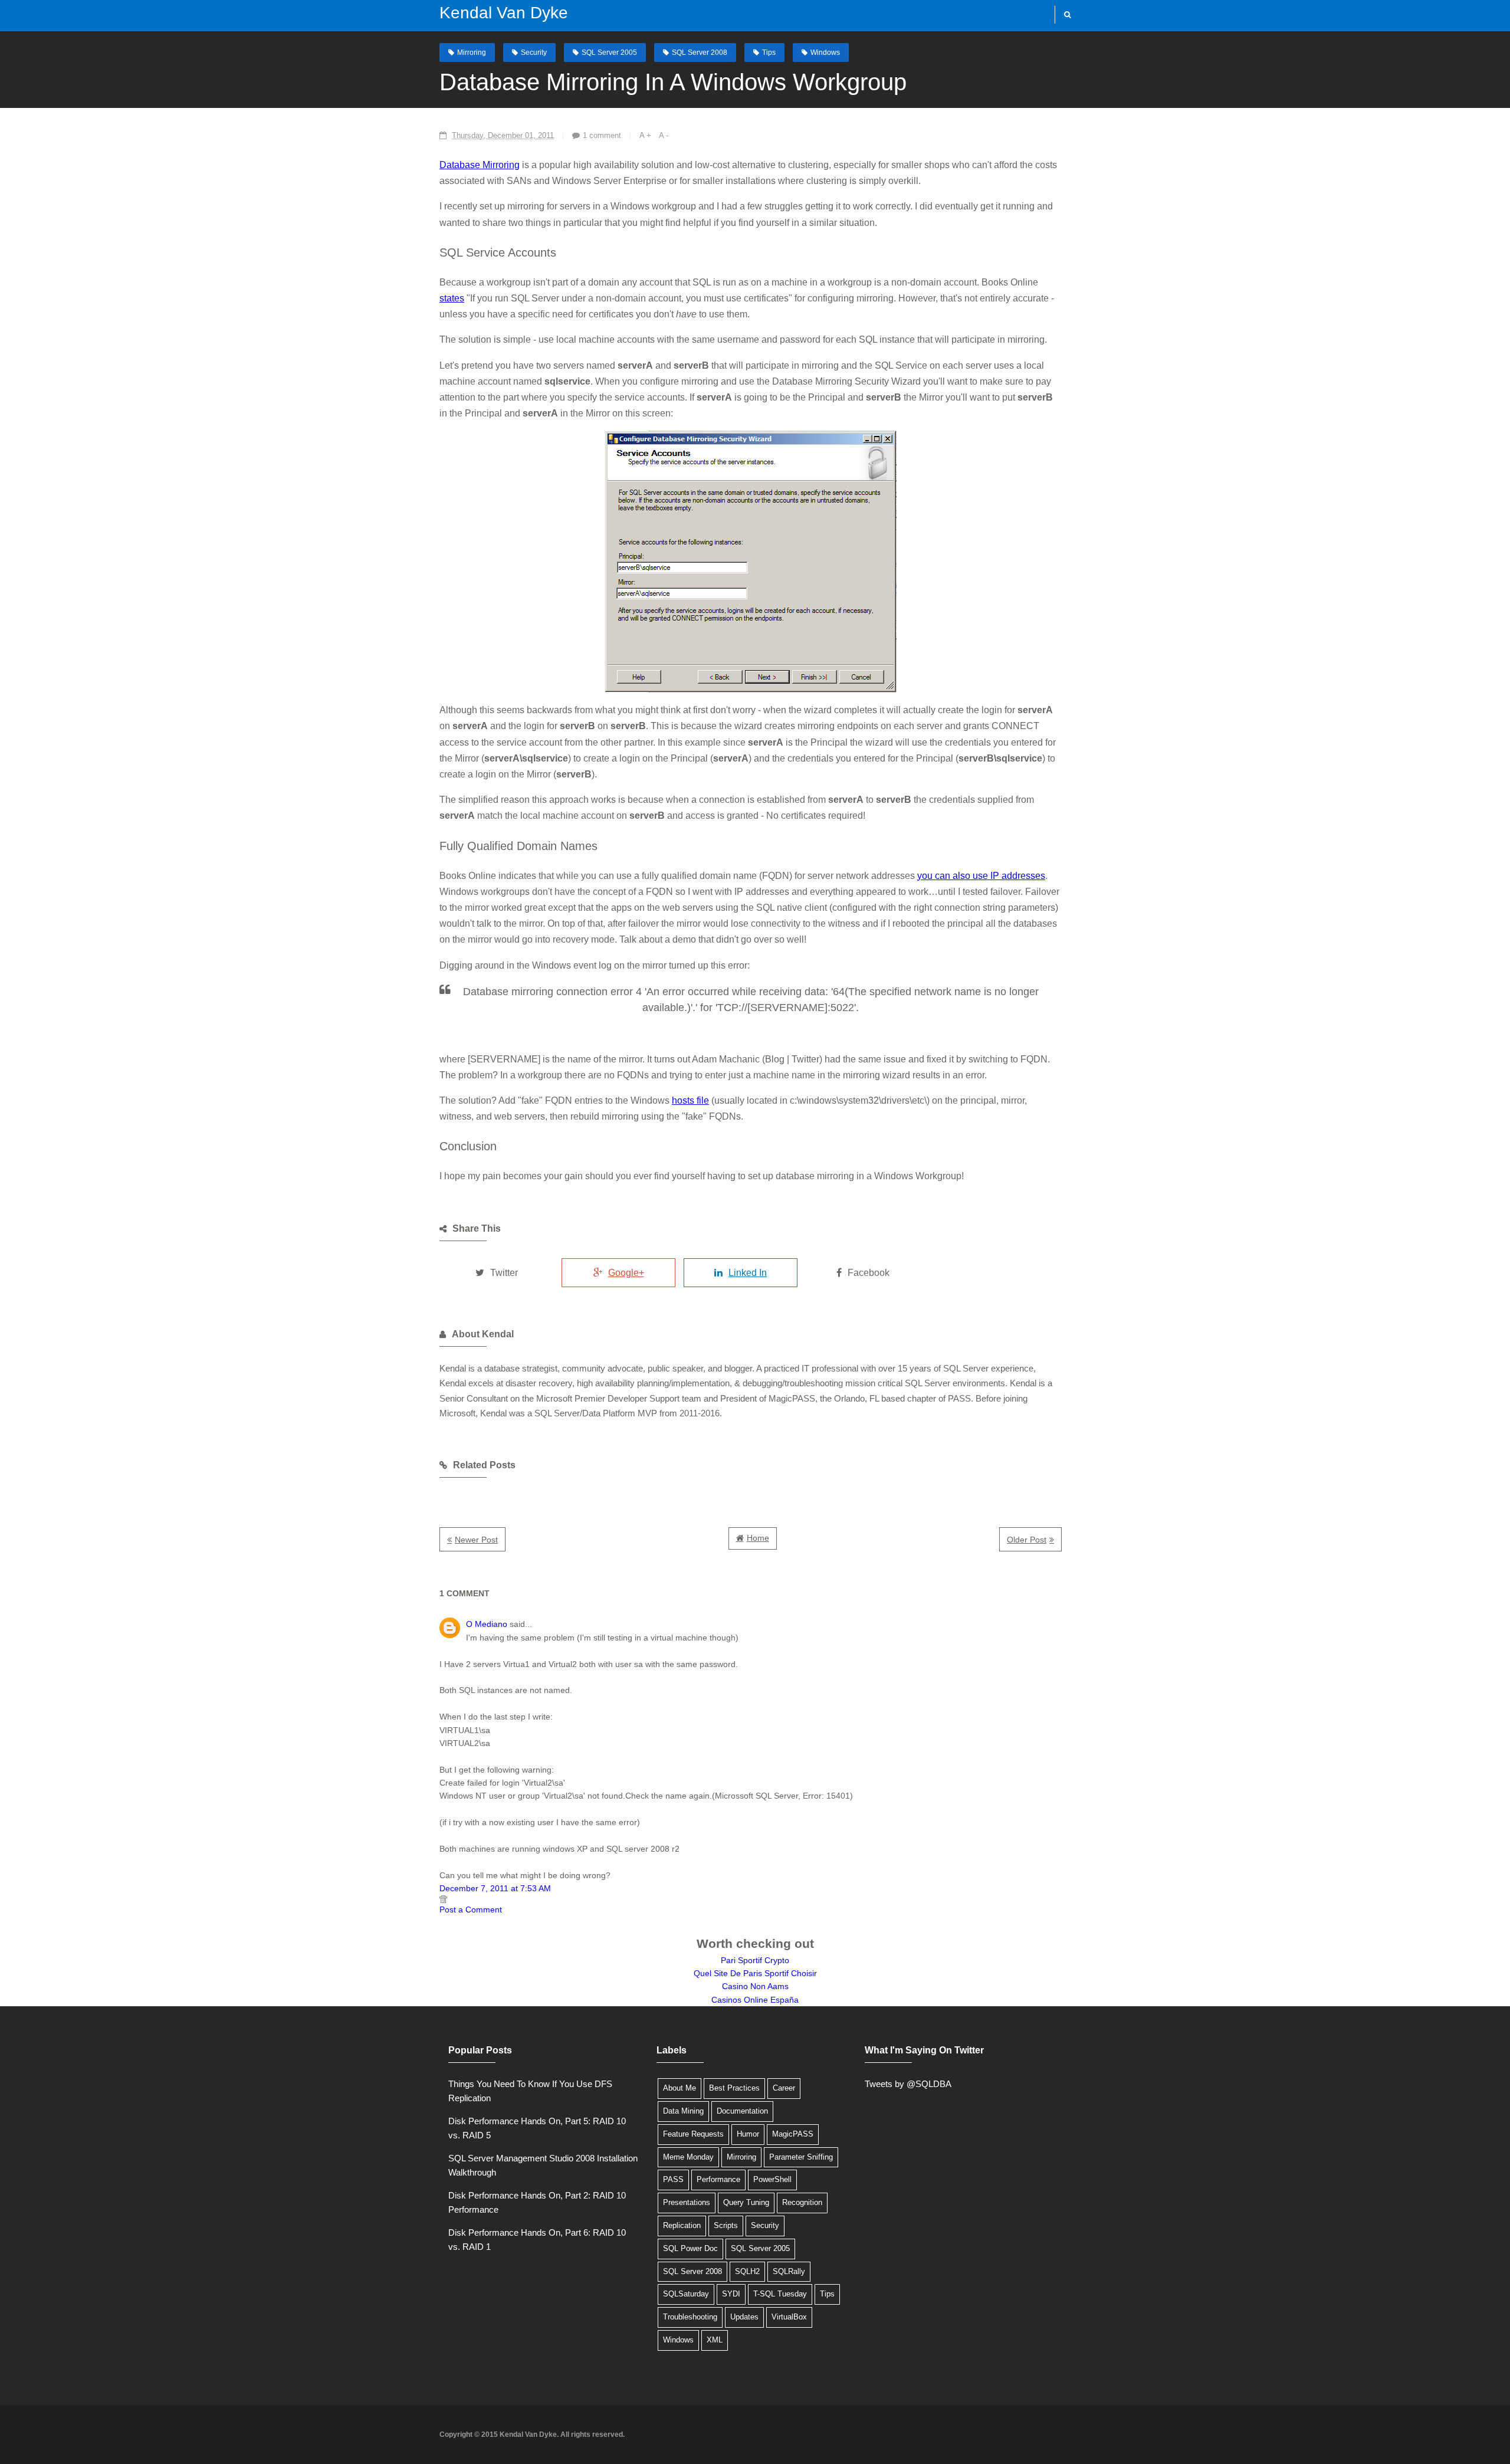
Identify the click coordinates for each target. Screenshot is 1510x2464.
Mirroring (472, 53)
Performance (718, 2179)
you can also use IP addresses (981, 876)
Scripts (726, 2225)
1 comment (602, 135)
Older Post (1027, 1540)
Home (758, 1538)
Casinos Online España (755, 2000)
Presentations (687, 2202)
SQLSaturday (686, 2294)
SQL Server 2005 (609, 53)
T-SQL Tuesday (780, 2294)
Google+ (626, 1273)
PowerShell (772, 2179)
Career (784, 2088)
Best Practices (734, 2088)
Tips (769, 53)
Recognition (802, 2202)
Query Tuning (746, 2202)
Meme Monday (688, 2157)
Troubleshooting (690, 2317)
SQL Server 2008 (700, 53)
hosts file (690, 1100)
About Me (679, 2088)
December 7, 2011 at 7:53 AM (495, 1888)
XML (715, 2340)
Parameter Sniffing (801, 2157)
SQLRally (789, 2271)
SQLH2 (747, 2271)
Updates (744, 2317)
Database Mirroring (480, 165)
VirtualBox (789, 2317)
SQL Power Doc (690, 2248)
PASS (673, 2179)
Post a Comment (471, 1909)
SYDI (731, 2294)
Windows (825, 53)
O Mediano (487, 1624)
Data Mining (683, 2111)
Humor (748, 2134)
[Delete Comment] (751, 1899)
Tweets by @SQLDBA (908, 2084)
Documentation (742, 2111)
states (452, 298)
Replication (682, 2225)
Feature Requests (693, 2134)
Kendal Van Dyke (504, 13)
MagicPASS (793, 2134)
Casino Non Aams (755, 1986)
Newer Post (476, 1540)
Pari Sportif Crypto (755, 1960)
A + (645, 135)
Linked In (748, 1273)
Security (534, 53)
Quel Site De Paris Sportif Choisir (755, 1973)
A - (664, 135)
